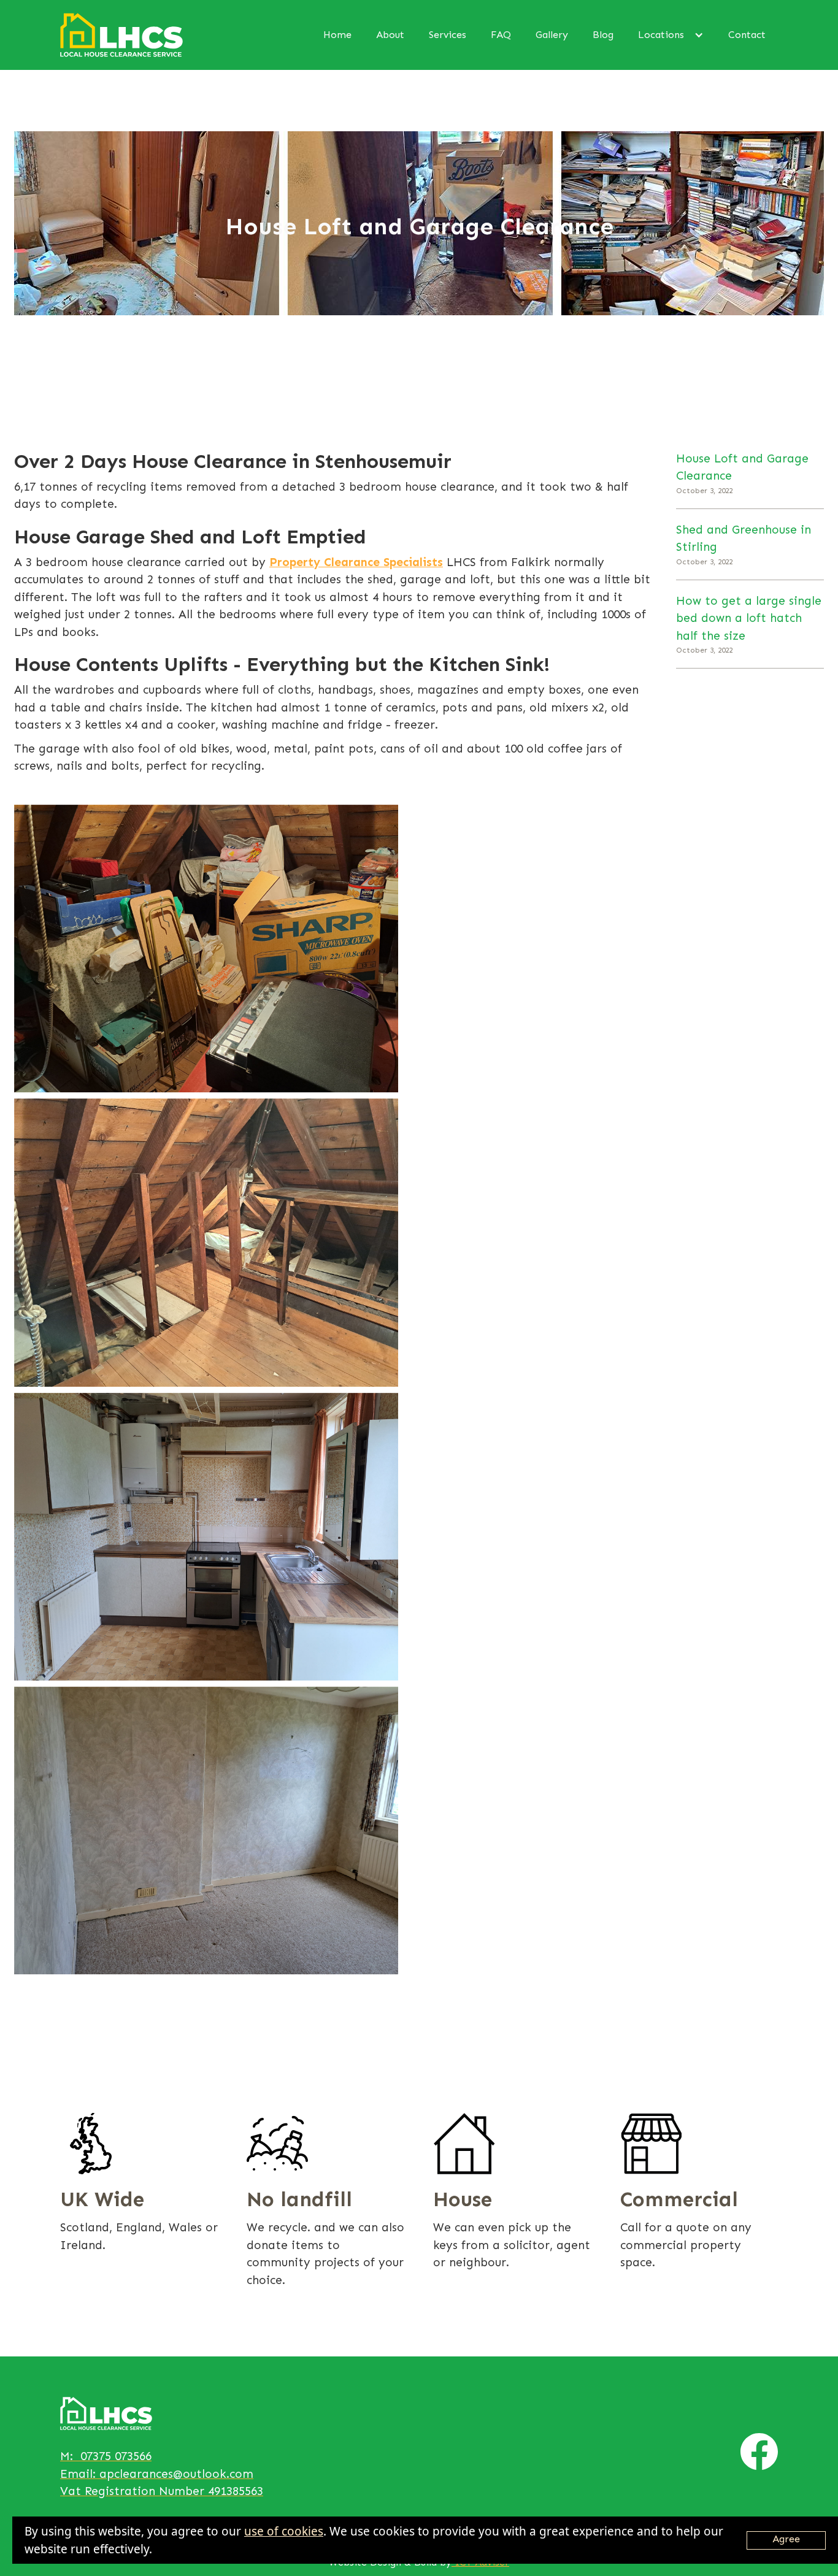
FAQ (501, 35)
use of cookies (284, 2531)
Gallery (552, 35)
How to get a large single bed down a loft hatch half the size (749, 618)
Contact (747, 35)
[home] (121, 35)
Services (448, 35)
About (390, 35)
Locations (661, 35)
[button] (671, 35)
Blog (603, 35)
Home (337, 35)
